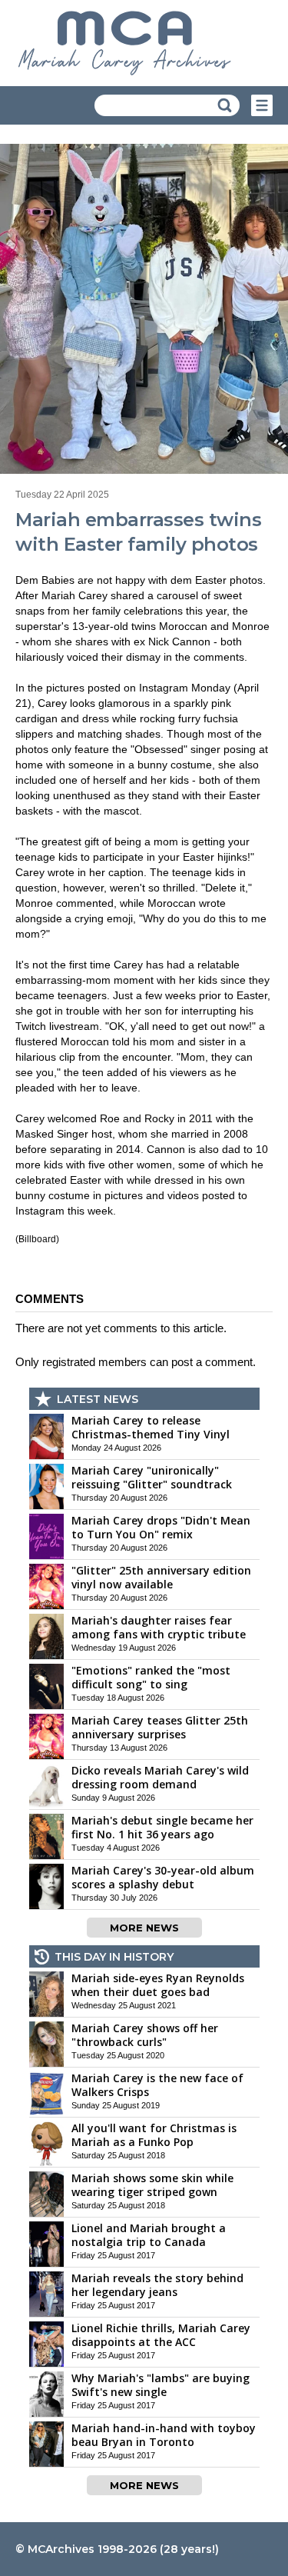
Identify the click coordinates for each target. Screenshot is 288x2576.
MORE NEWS (144, 1928)
